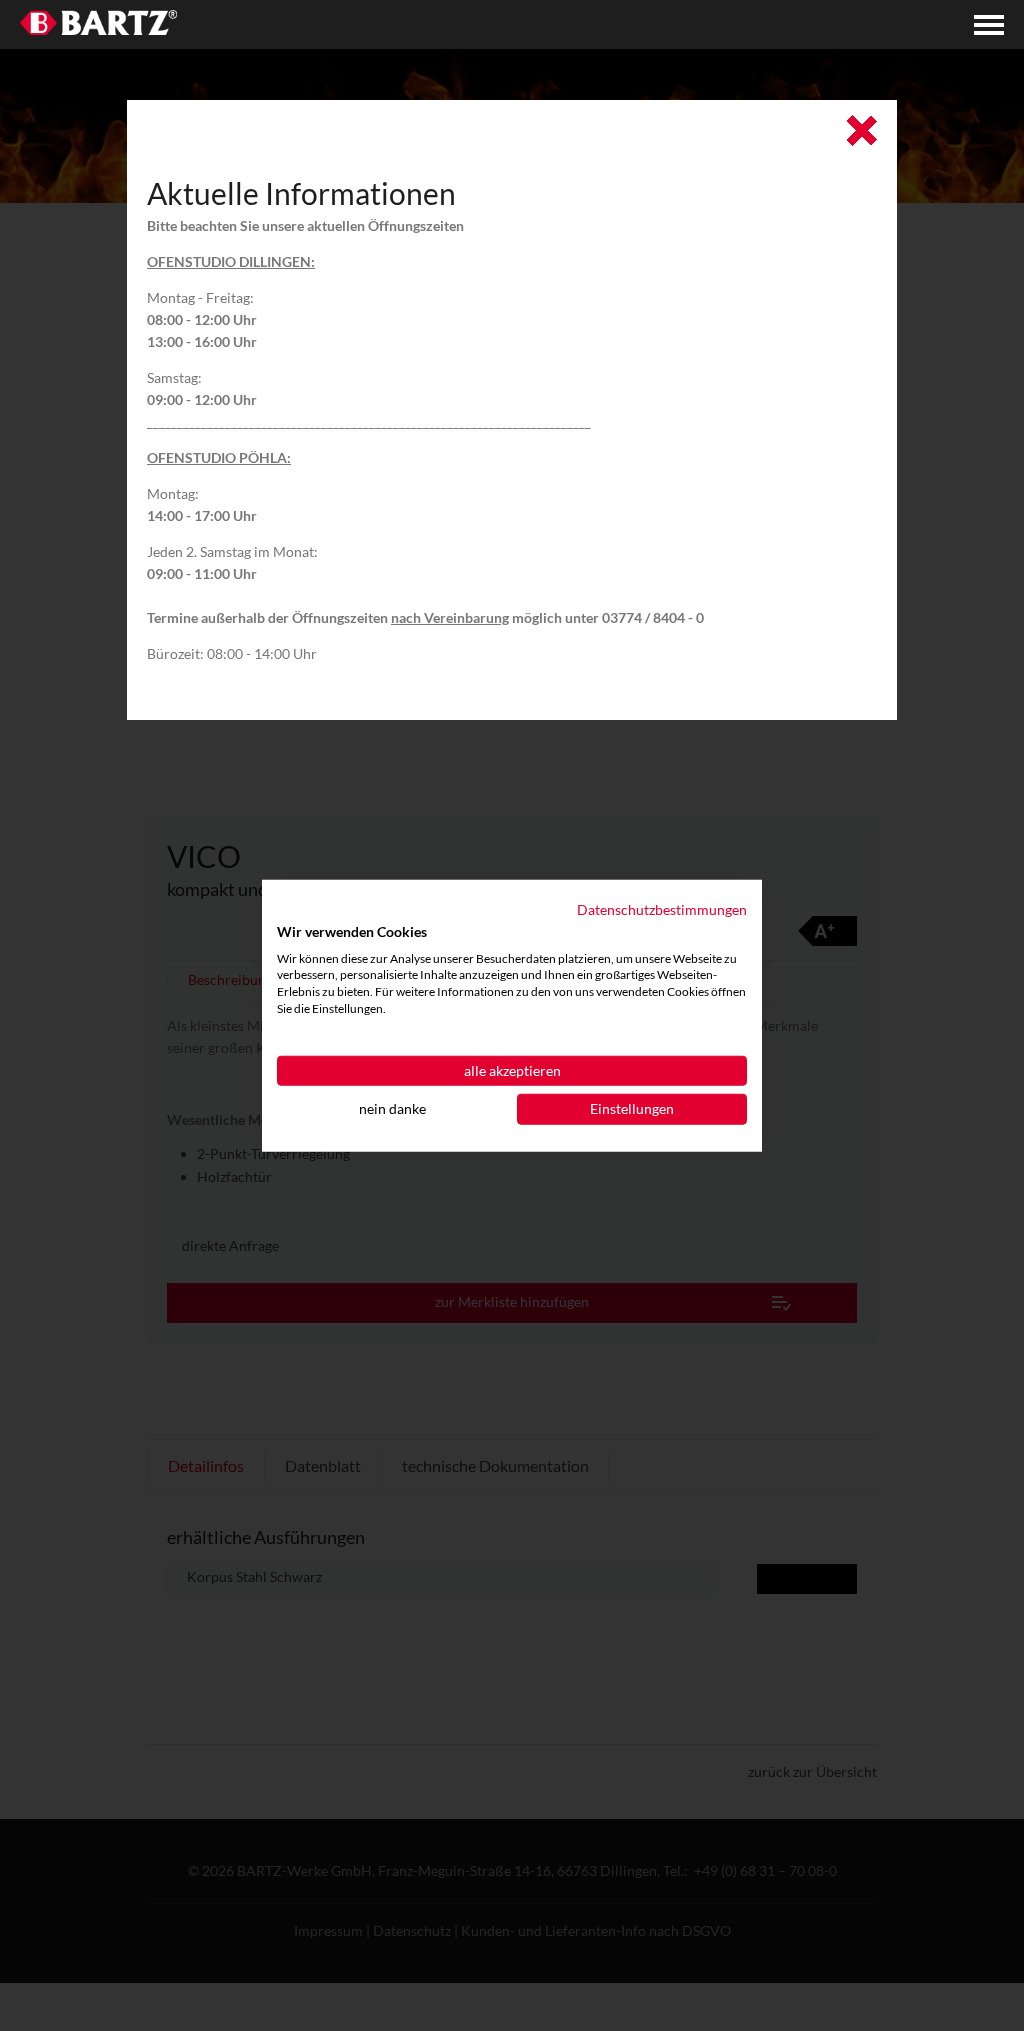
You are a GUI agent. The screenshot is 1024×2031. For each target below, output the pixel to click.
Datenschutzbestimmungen (662, 908)
